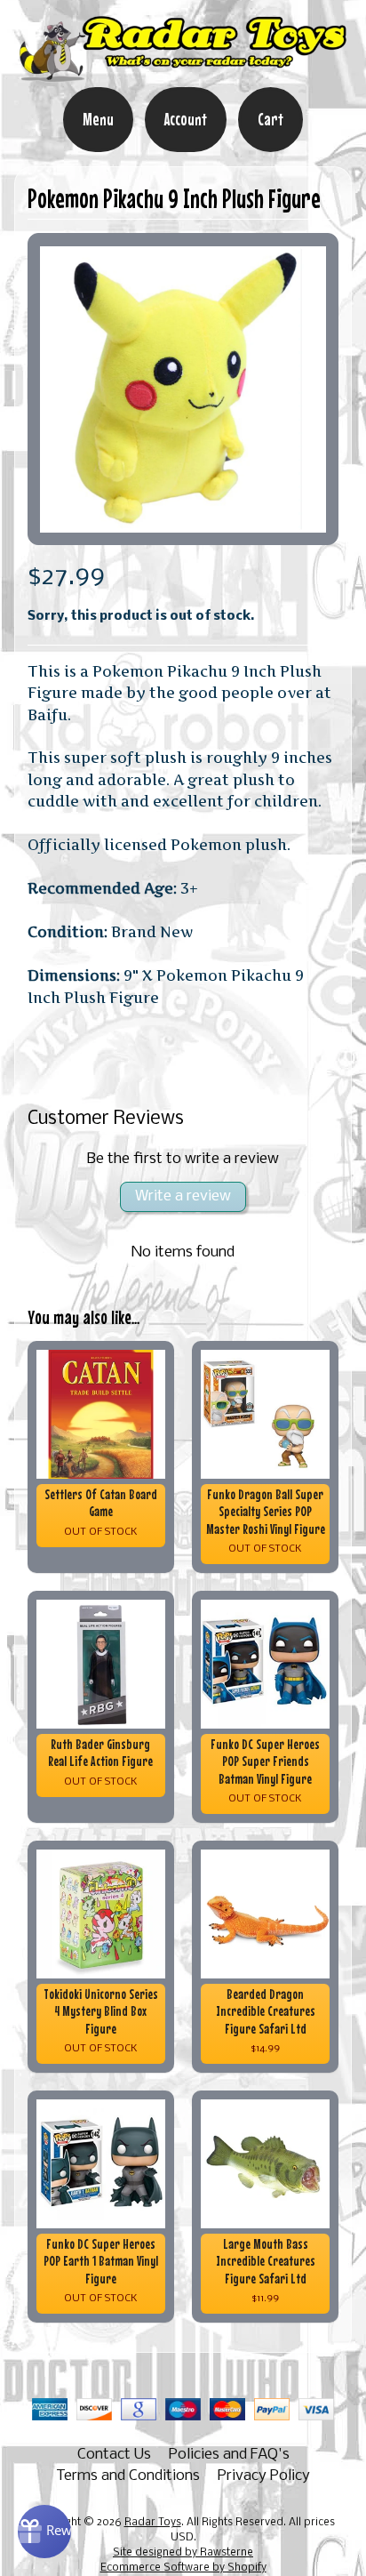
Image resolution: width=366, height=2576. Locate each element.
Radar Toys (153, 2523)
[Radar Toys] (183, 75)
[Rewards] (44, 2532)
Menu (98, 119)
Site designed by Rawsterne (183, 2553)
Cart (271, 119)
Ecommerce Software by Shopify (183, 2568)
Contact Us (114, 2455)
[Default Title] (183, 389)
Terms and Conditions (128, 2476)
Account (186, 119)
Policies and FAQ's (229, 2455)
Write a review (183, 1196)
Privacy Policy (264, 2476)
